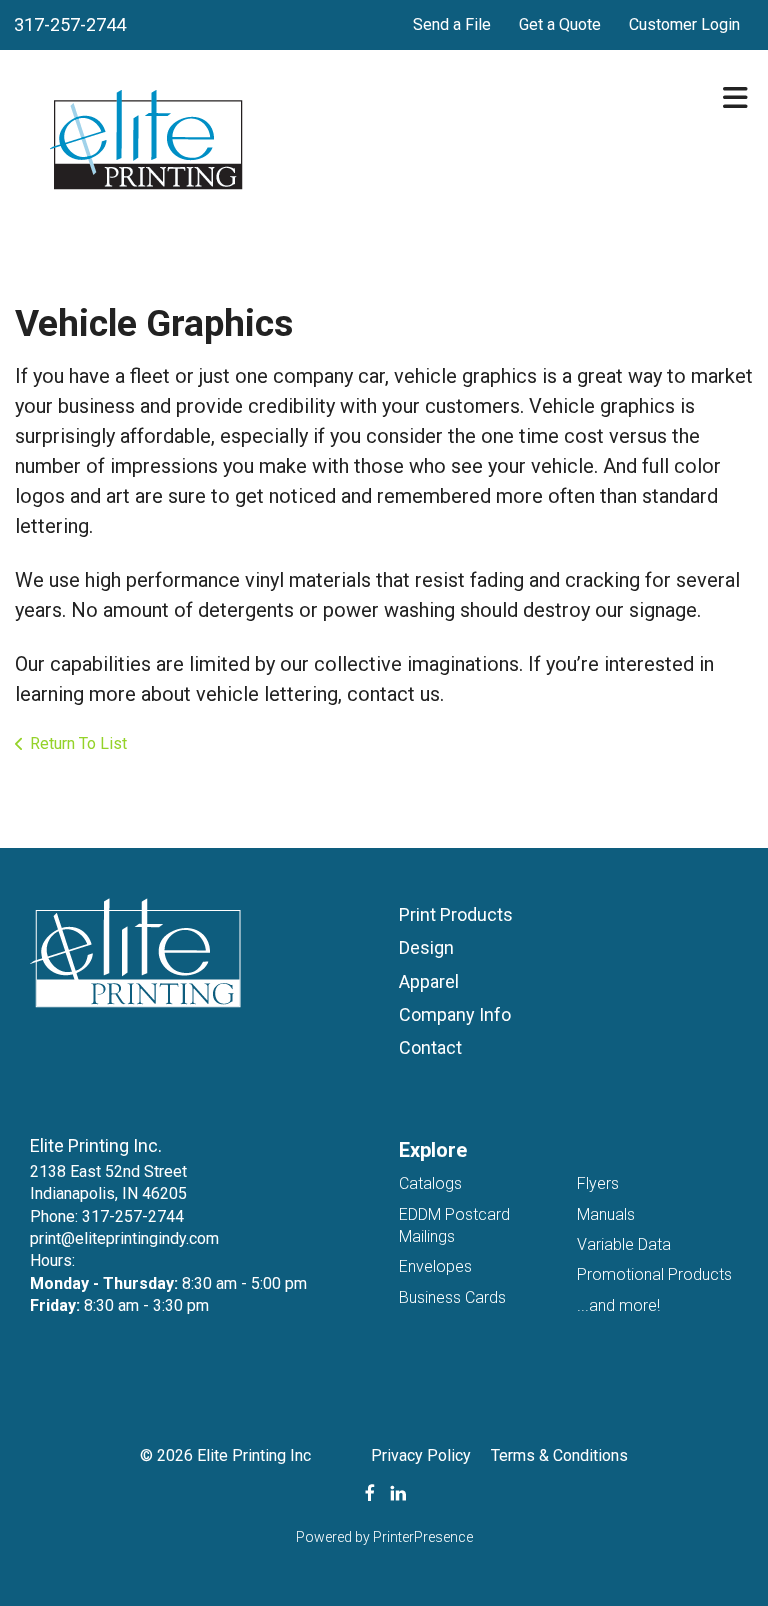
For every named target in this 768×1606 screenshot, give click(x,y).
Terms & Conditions (559, 1455)
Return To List (78, 743)
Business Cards (452, 1297)
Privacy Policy (421, 1455)
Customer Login (684, 24)
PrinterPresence (423, 1537)
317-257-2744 (70, 24)
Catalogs (430, 1183)
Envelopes (435, 1266)
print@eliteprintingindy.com (124, 1238)
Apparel (429, 981)
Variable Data (624, 1244)
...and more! (618, 1305)
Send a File (452, 24)
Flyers (598, 1183)
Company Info (455, 1014)
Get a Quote (560, 24)
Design (426, 947)
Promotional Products (654, 1274)
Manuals (606, 1214)
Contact (430, 1047)
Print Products (456, 914)
